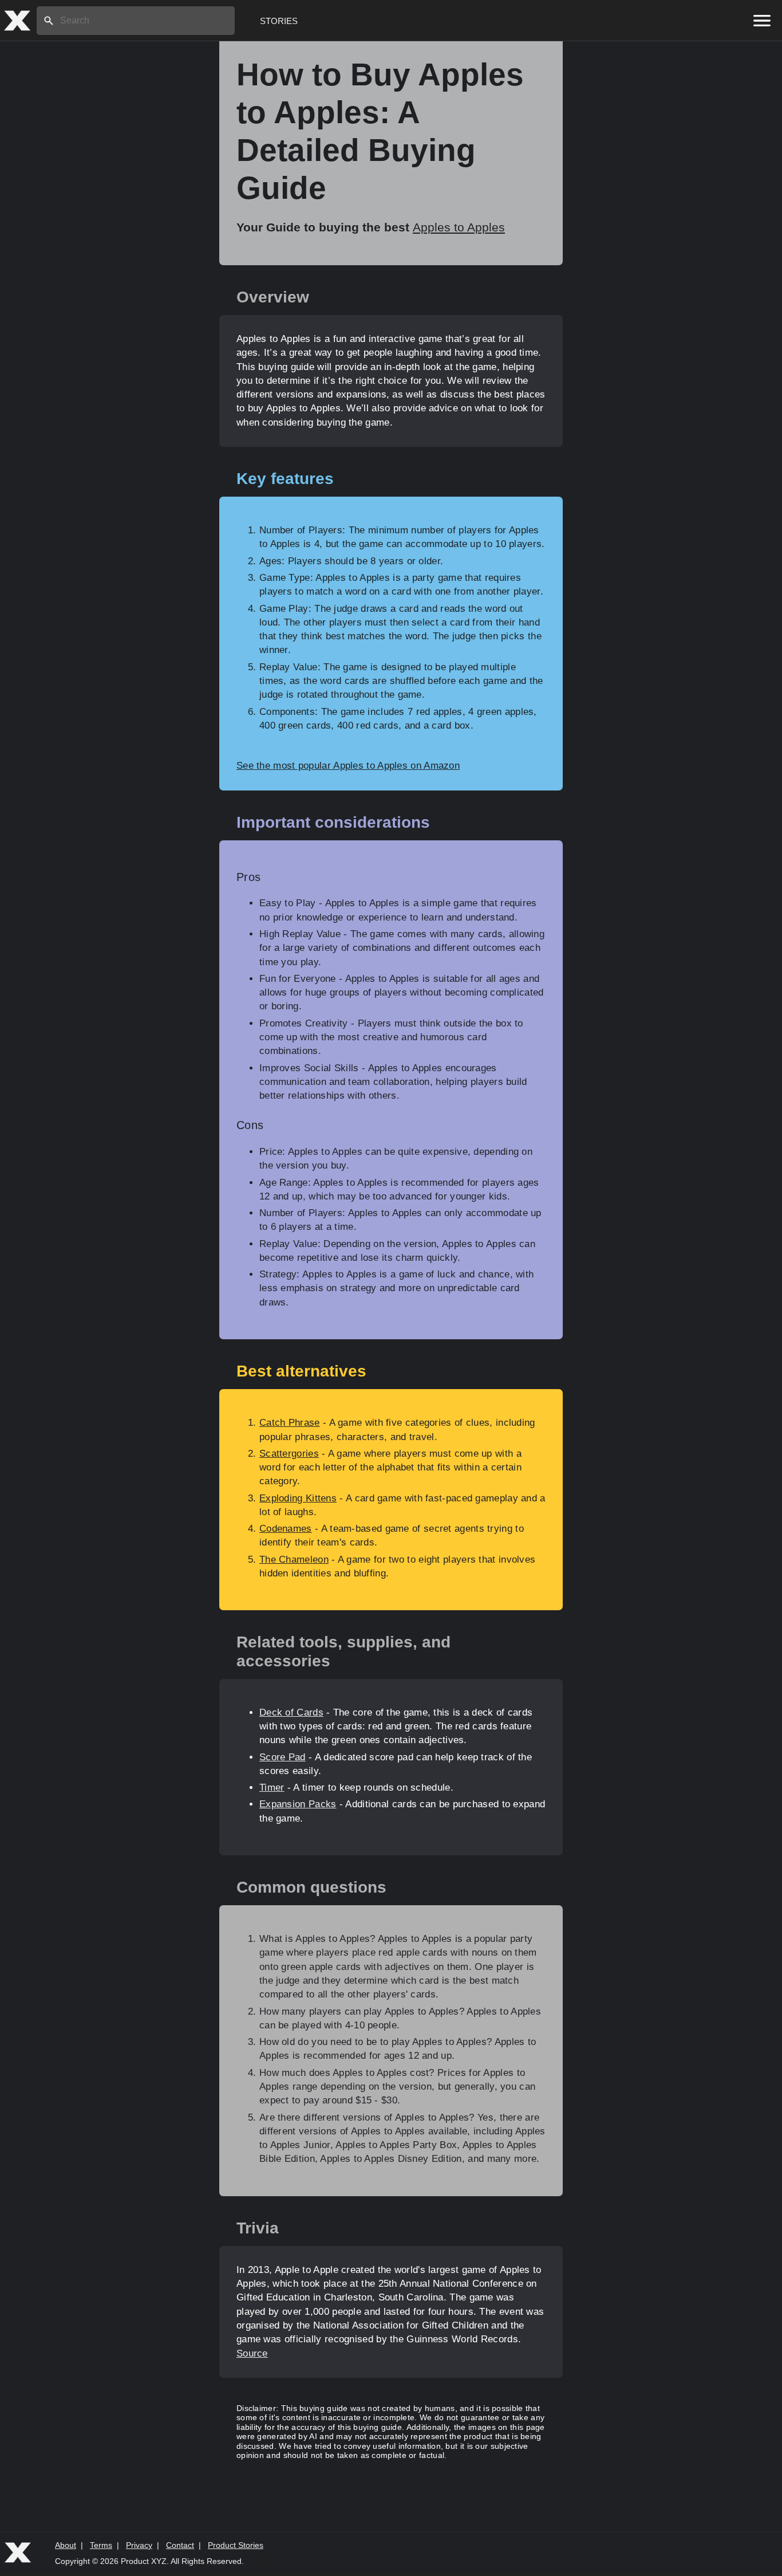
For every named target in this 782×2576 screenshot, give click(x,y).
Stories (279, 21)
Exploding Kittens (298, 1498)
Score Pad (283, 1757)
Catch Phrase (290, 1423)
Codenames (286, 1529)
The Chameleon (294, 1560)
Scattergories (289, 1454)
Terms (101, 2545)
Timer (272, 1788)
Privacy (139, 2545)
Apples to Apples (459, 227)
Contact (180, 2545)
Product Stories (236, 2545)
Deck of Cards (291, 1712)
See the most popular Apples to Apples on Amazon (348, 766)
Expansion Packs (298, 1804)
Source (252, 2353)
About (66, 2545)
